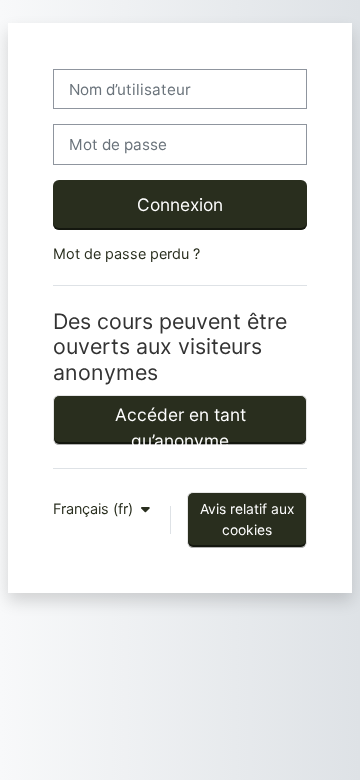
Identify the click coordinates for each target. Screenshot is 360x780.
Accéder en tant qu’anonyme (180, 424)
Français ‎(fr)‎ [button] (95, 508)
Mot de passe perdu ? (126, 253)
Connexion (180, 204)
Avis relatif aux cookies (247, 519)
